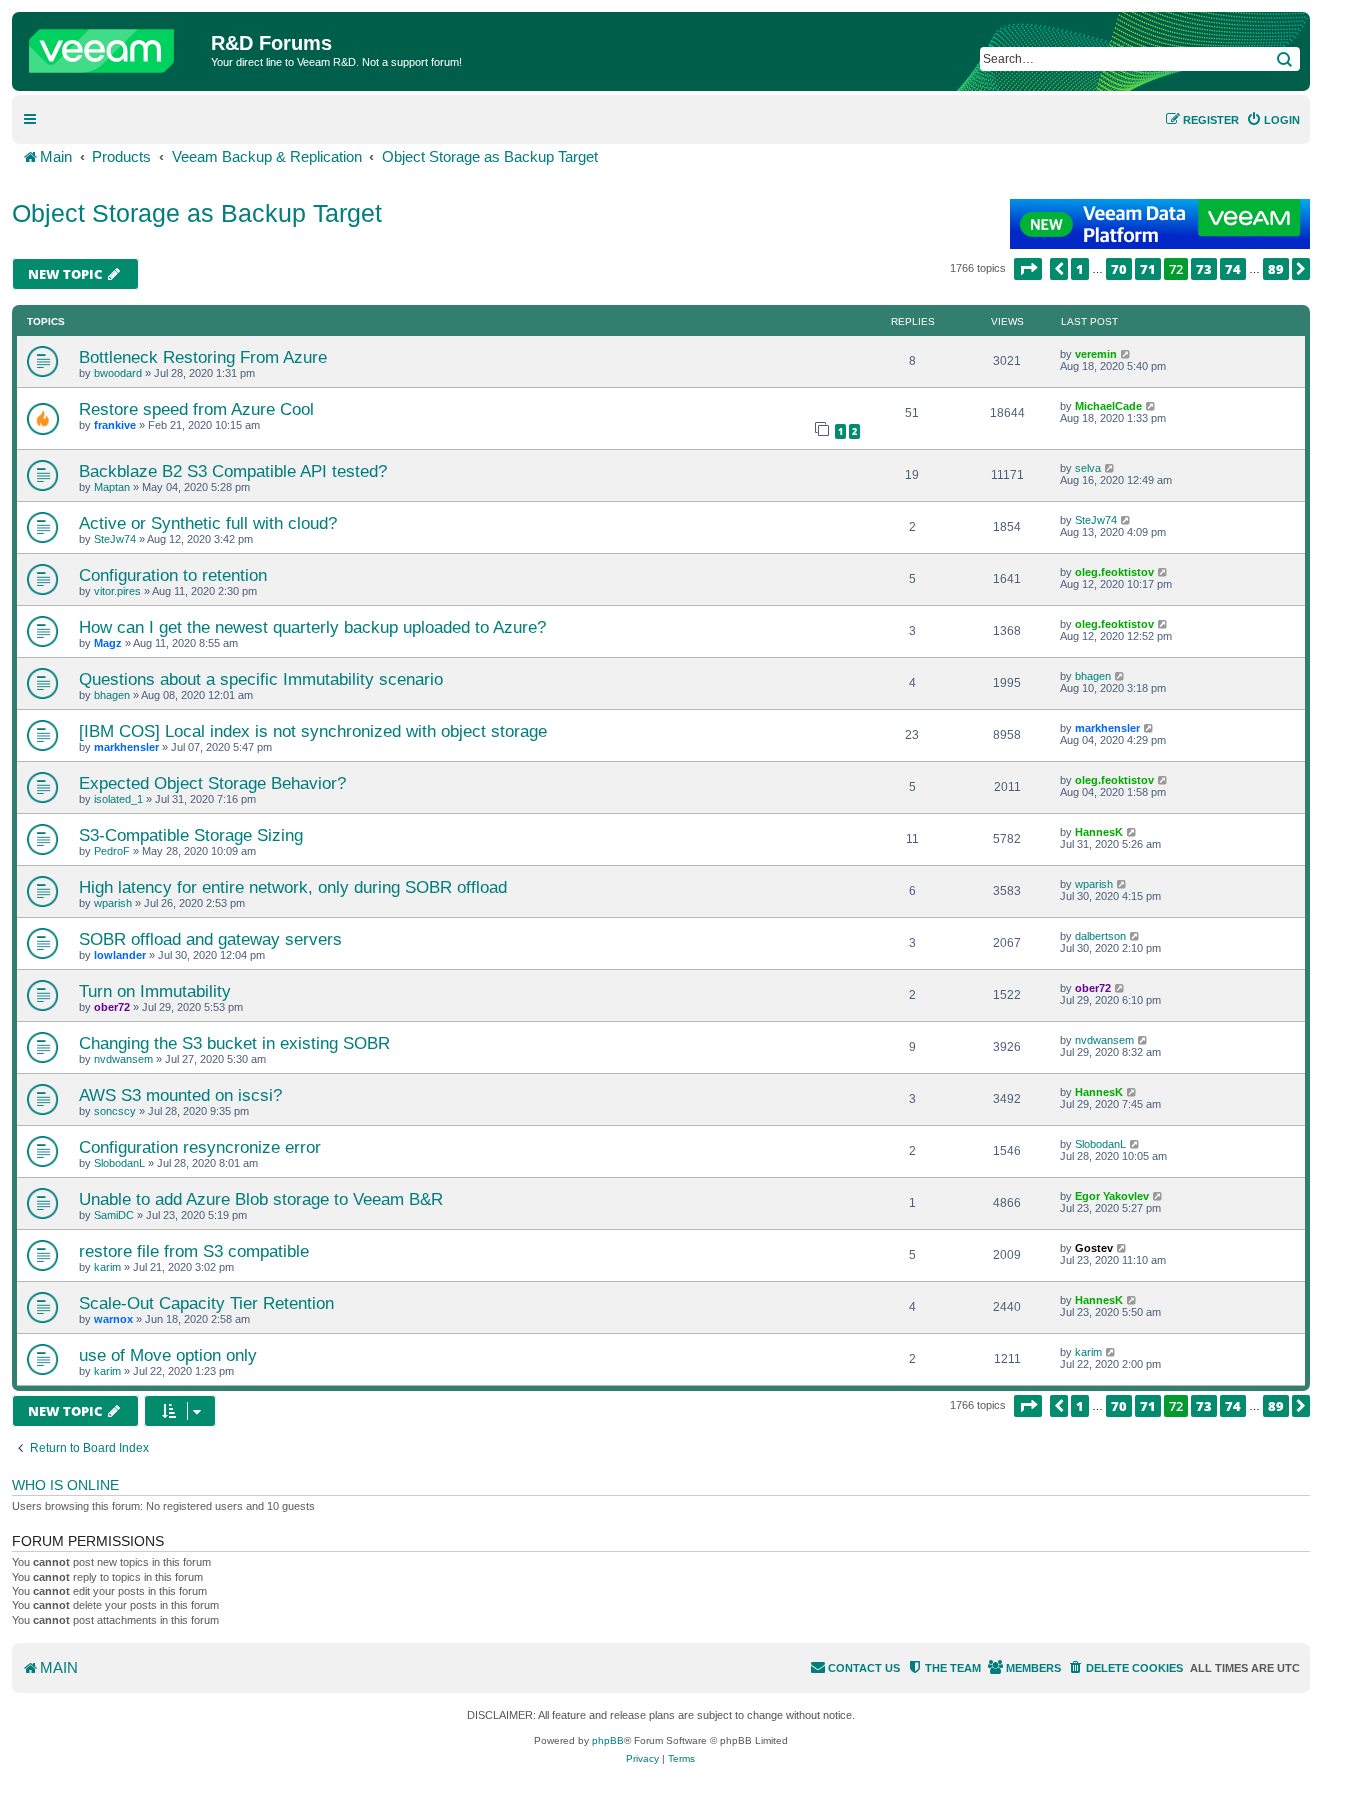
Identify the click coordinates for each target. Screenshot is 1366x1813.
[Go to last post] (1126, 354)
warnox (113, 1319)
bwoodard (118, 373)
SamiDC (114, 1215)
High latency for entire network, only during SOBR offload (293, 887)
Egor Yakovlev (1112, 1196)
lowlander (120, 955)
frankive (115, 425)
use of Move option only (168, 1355)
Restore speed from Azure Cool (196, 409)
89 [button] (1276, 269)
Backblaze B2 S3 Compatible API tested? (233, 471)
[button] (1028, 269)
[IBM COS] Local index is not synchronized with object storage (313, 731)
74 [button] (1233, 269)
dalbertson (1100, 936)
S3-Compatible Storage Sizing (191, 835)
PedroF (112, 851)
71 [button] (1148, 269)
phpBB (608, 1740)
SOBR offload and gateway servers (210, 939)
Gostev (1094, 1248)
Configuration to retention (173, 575)
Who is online (65, 1485)
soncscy (115, 1111)
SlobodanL (119, 1163)
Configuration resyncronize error (200, 1147)
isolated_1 (118, 799)
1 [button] (1080, 269)
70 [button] (1119, 269)
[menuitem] (1273, 120)
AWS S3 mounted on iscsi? (180, 1095)
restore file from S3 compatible (194, 1251)
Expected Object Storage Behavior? (212, 783)
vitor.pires (117, 591)
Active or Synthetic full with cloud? (208, 523)
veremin (1096, 354)
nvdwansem (123, 1059)
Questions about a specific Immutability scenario (261, 679)
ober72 (112, 1007)
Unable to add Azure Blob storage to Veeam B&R (261, 1199)
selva (1088, 468)
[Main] (114, 46)
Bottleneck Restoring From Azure (203, 357)
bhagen (112, 695)
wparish (113, 903)
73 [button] (1204, 269)
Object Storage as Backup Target (197, 213)
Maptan (112, 487)
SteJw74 (115, 539)
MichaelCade (1108, 406)
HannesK (1099, 832)
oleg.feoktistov (1114, 572)
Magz (108, 643)
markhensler (126, 747)
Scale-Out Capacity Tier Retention (206, 1303)
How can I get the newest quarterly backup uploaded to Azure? (312, 627)
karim (107, 1267)
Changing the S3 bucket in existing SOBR (234, 1043)
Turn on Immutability (155, 991)
